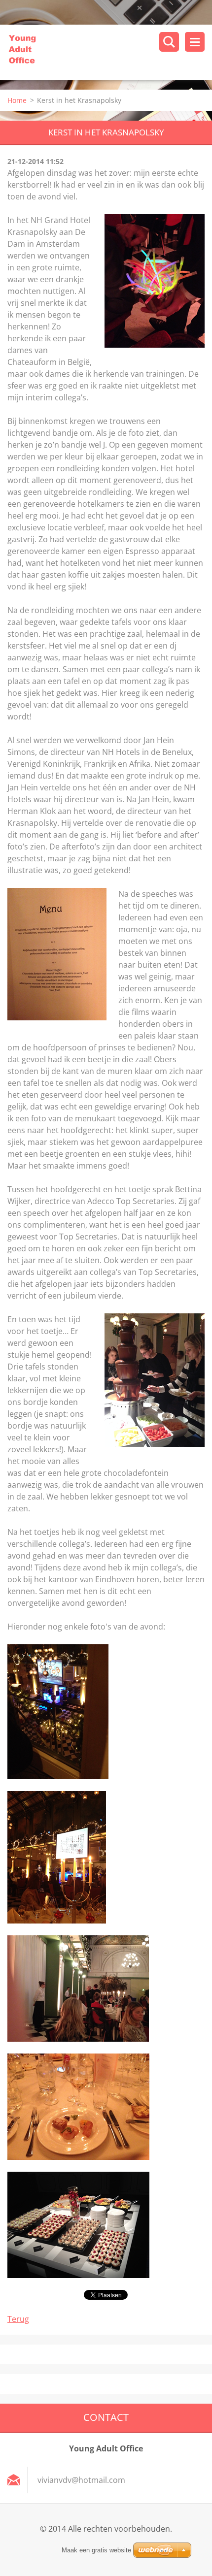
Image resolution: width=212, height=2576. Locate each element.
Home (17, 100)
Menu (195, 42)
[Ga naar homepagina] (110, 52)
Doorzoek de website (169, 42)
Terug (18, 2319)
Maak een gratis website (96, 2550)
